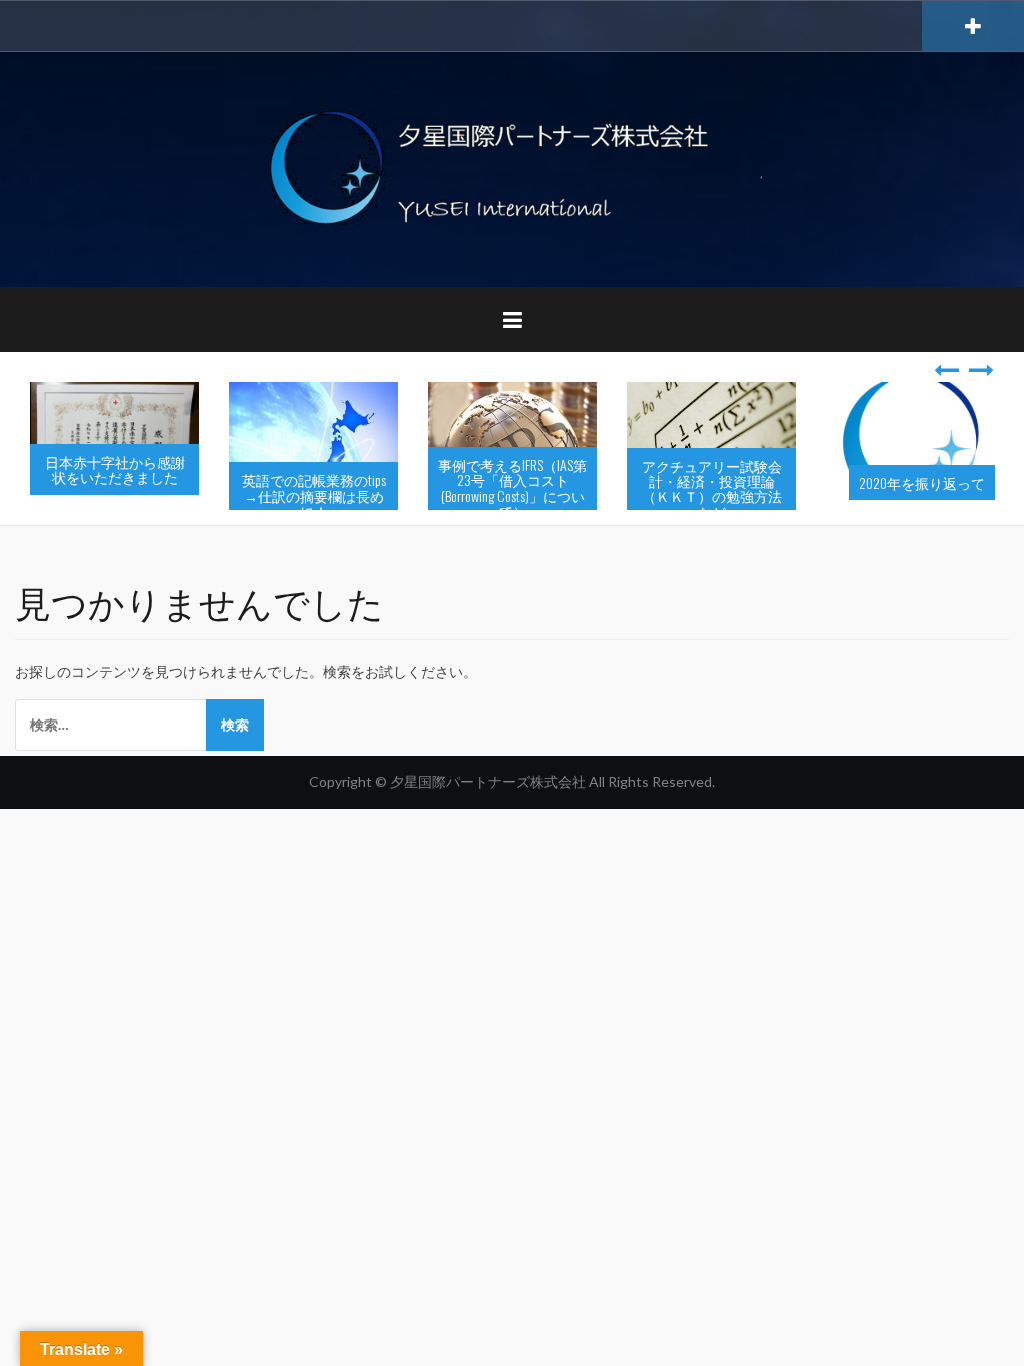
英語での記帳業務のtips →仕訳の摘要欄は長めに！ (314, 495)
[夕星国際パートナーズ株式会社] (512, 167)
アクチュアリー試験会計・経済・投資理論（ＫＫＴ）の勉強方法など (712, 488)
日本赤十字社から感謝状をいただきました (115, 469)
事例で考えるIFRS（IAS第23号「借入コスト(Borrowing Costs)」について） (512, 487)
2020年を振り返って (922, 482)
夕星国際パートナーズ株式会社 (489, 781)
